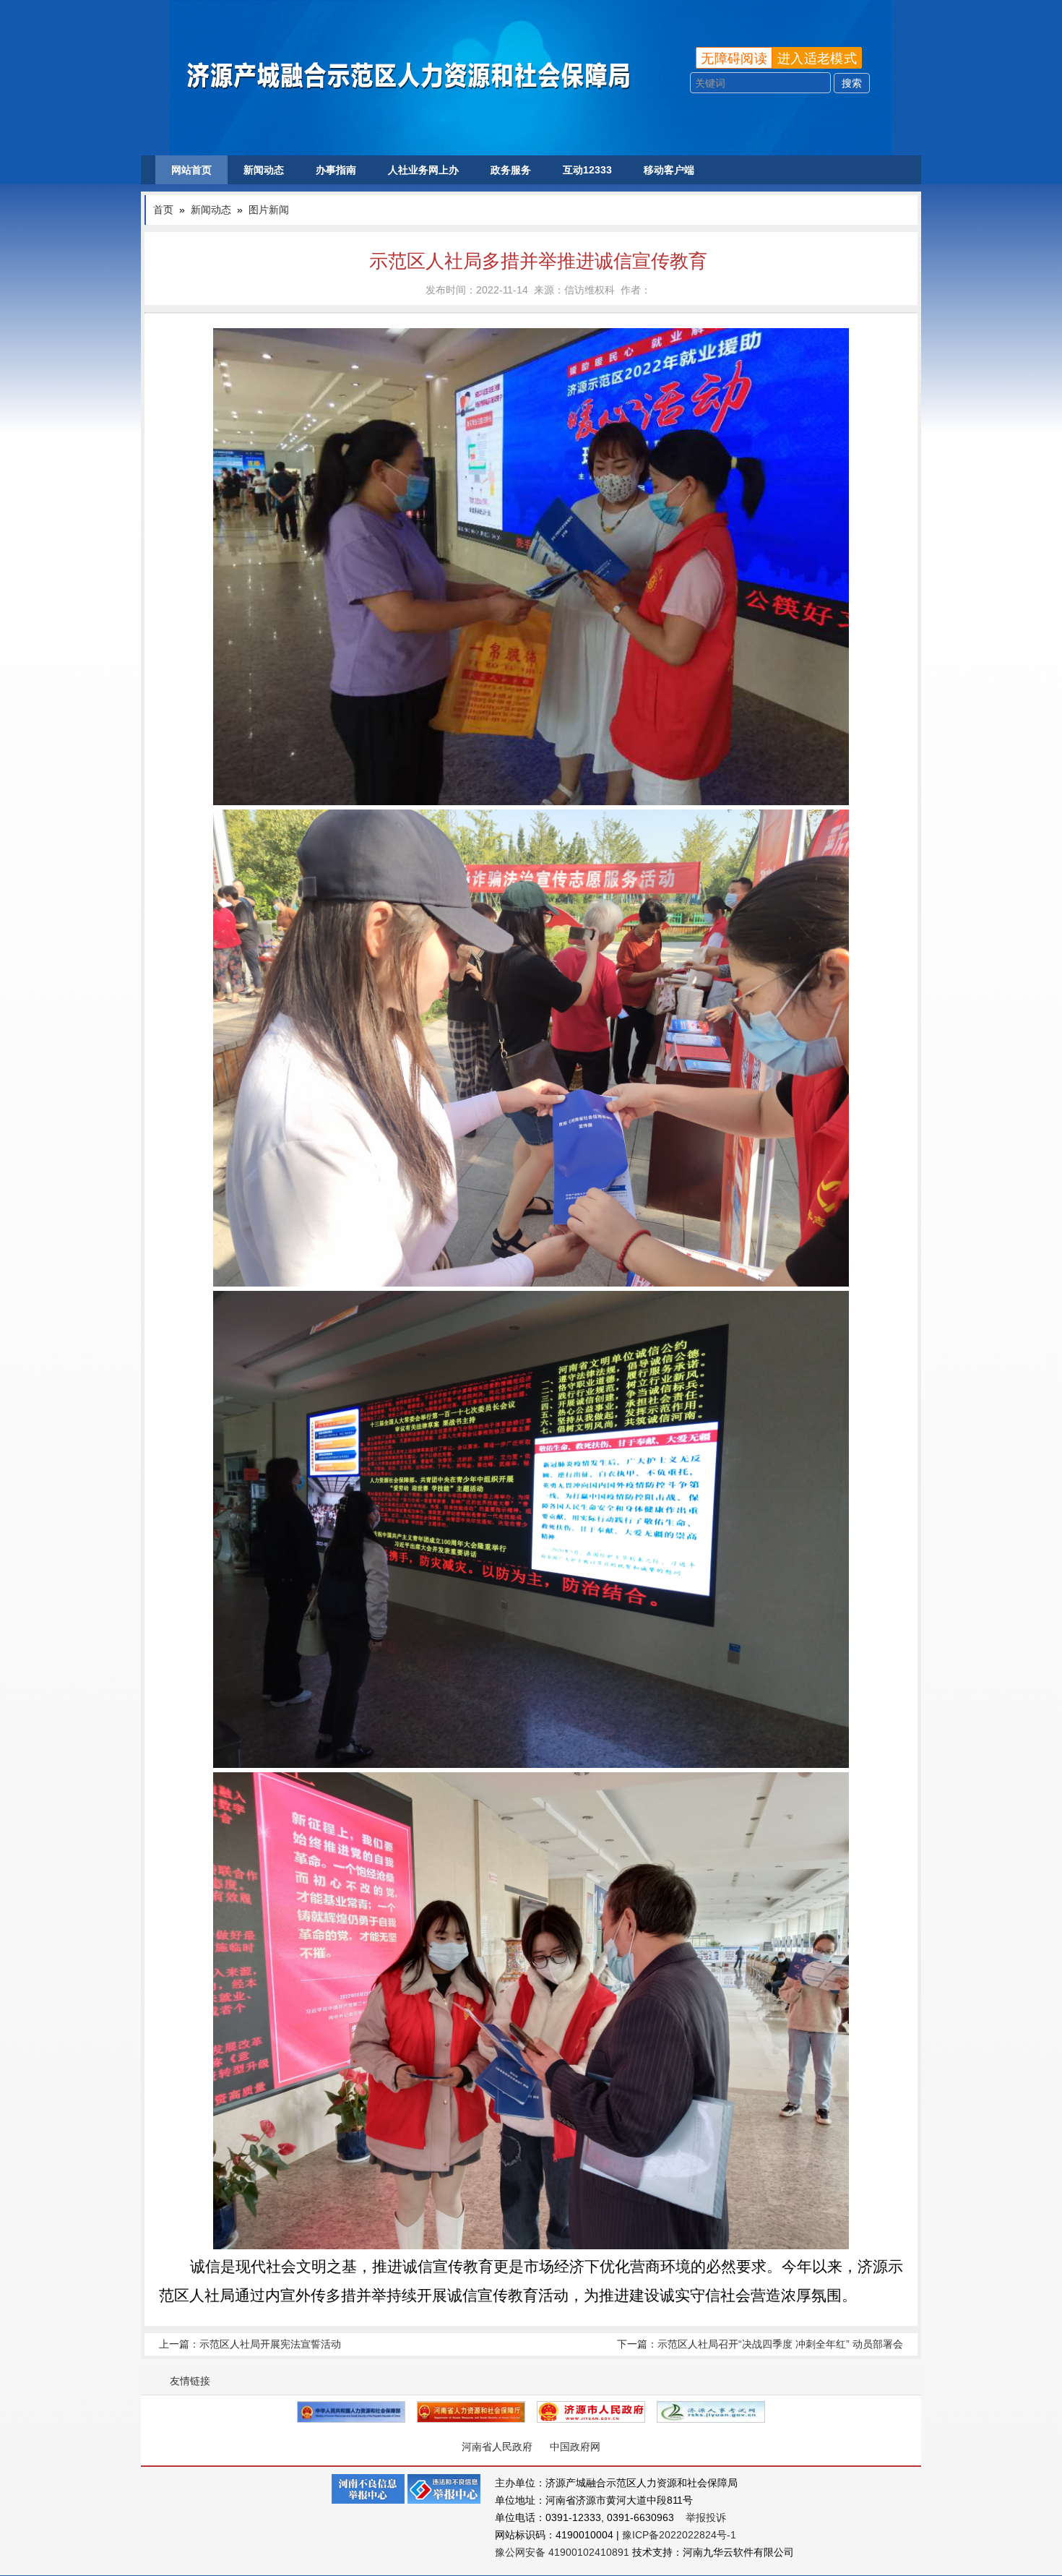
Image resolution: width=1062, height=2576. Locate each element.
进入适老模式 (817, 59)
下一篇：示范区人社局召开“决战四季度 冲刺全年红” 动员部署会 (760, 2344)
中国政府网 (575, 2447)
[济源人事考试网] (711, 2412)
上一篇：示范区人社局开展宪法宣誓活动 (250, 2344)
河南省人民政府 (497, 2447)
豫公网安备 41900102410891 (562, 2552)
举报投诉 (706, 2517)
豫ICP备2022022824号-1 (679, 2535)
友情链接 (190, 2381)
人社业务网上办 (423, 170)
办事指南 (336, 170)
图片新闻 (269, 210)
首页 (163, 210)
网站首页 (191, 170)
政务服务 (511, 170)
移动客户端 (669, 170)
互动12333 (587, 170)
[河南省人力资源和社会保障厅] (471, 2412)
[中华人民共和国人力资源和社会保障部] (351, 2412)
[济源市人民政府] (591, 2412)
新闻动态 (264, 170)
